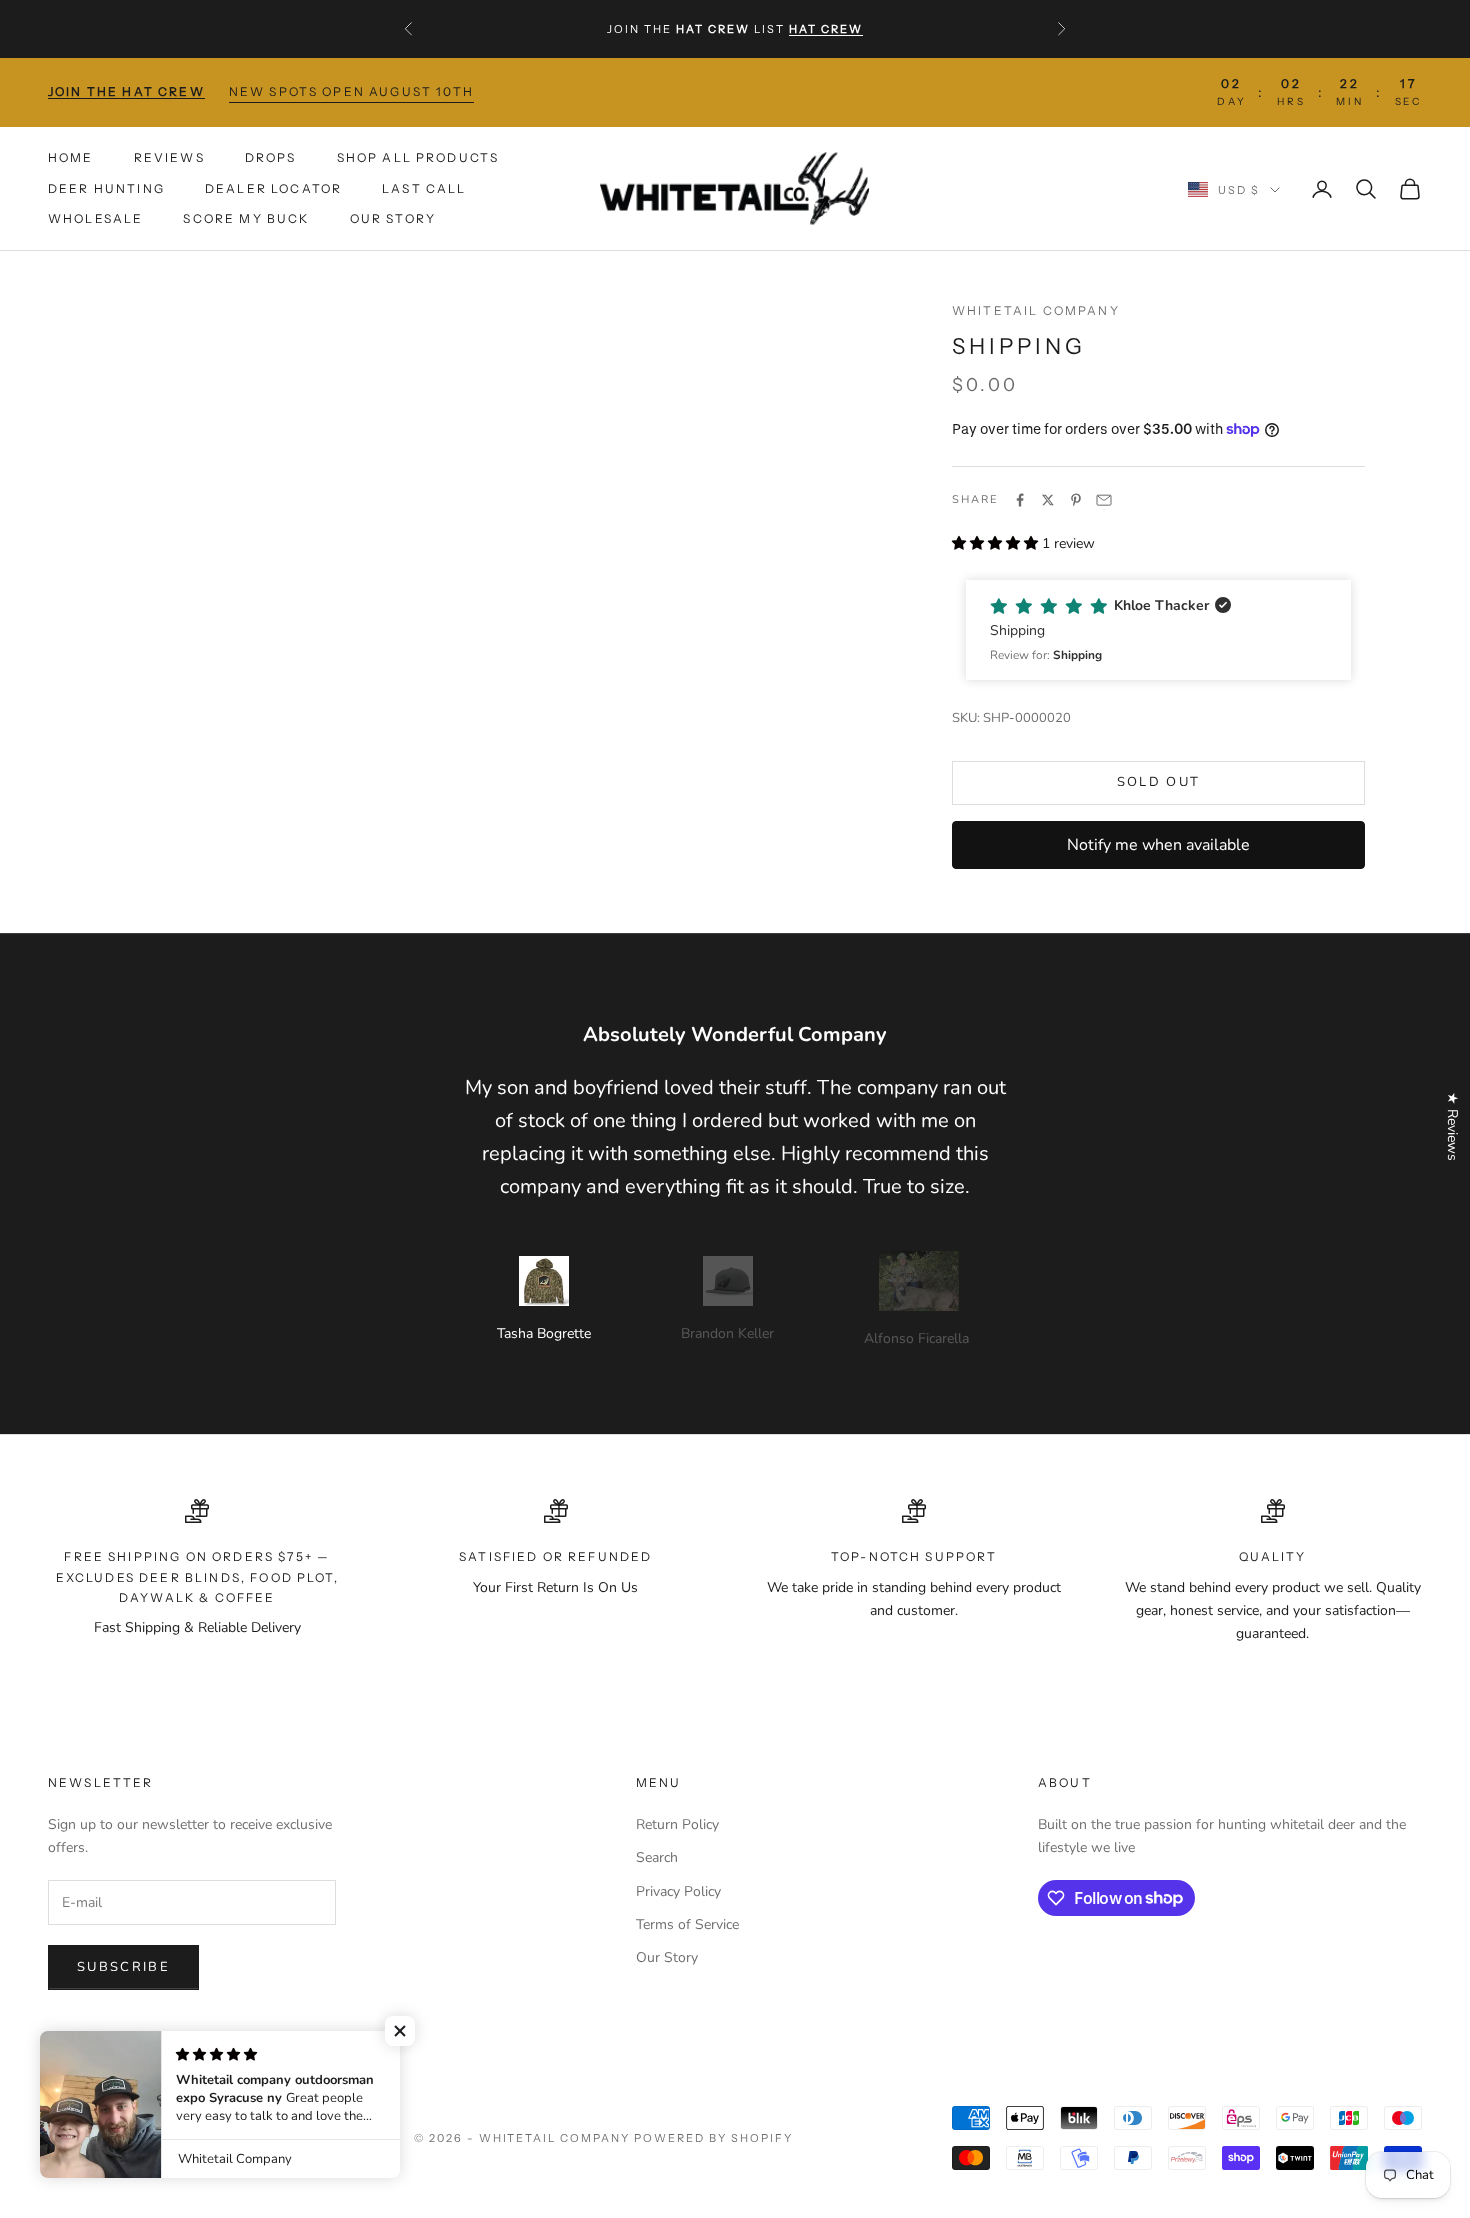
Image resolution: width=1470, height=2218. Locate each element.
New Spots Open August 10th (351, 91)
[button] (1158, 630)
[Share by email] (1104, 500)
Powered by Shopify (713, 2138)
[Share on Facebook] (1020, 500)
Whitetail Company (1036, 310)
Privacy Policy (678, 1891)
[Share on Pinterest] (1076, 500)
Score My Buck (246, 218)
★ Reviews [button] (1452, 1126)
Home (71, 157)
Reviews (169, 157)
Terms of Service (687, 1924)
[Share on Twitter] (1048, 500)
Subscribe (123, 1967)
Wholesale (95, 218)
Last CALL (424, 187)
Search (657, 1857)
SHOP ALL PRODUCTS (418, 157)
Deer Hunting (106, 187)
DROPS (271, 157)
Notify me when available (1158, 845)
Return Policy (677, 1824)
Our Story (393, 218)
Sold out (1159, 782)
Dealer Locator (273, 187)
